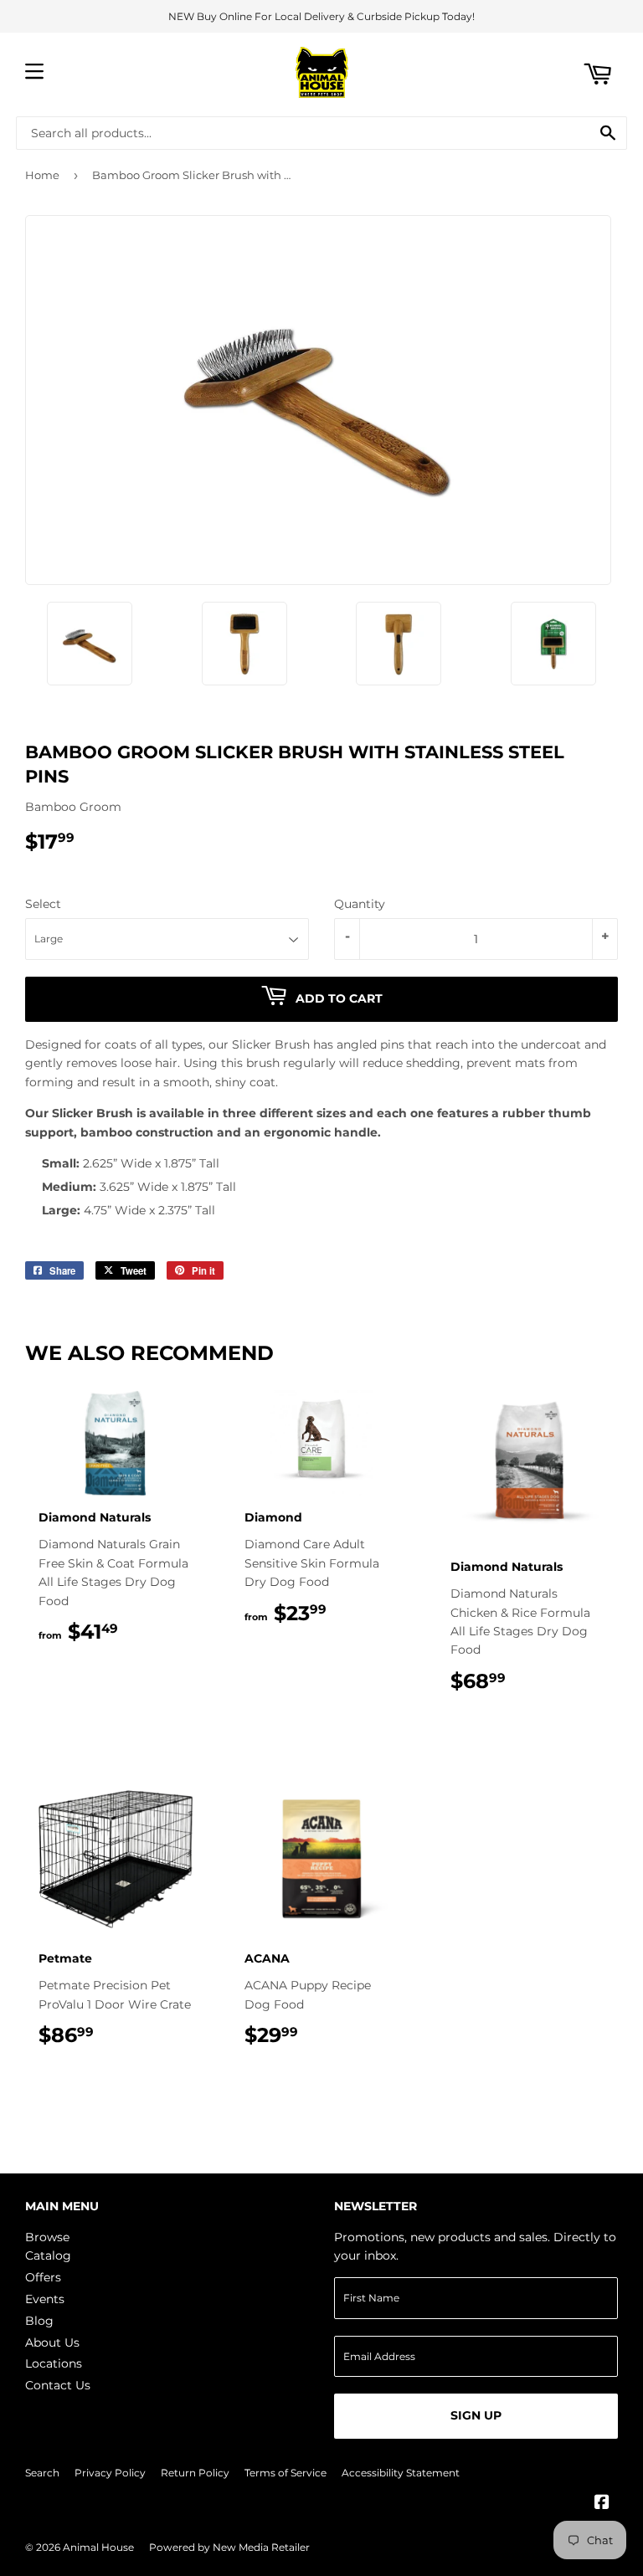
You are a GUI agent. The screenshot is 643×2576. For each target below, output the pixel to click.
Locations (54, 2363)
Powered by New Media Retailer (229, 2547)
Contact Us (58, 2385)
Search (42, 2473)
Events (45, 2299)
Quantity (360, 904)
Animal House (98, 2547)
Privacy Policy (110, 2473)
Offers (43, 2277)
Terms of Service (285, 2473)
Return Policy (195, 2473)
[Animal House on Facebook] (602, 2504)
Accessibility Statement (401, 2473)
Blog (39, 2321)
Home (42, 175)
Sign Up (476, 2415)
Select (43, 904)
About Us (52, 2343)
